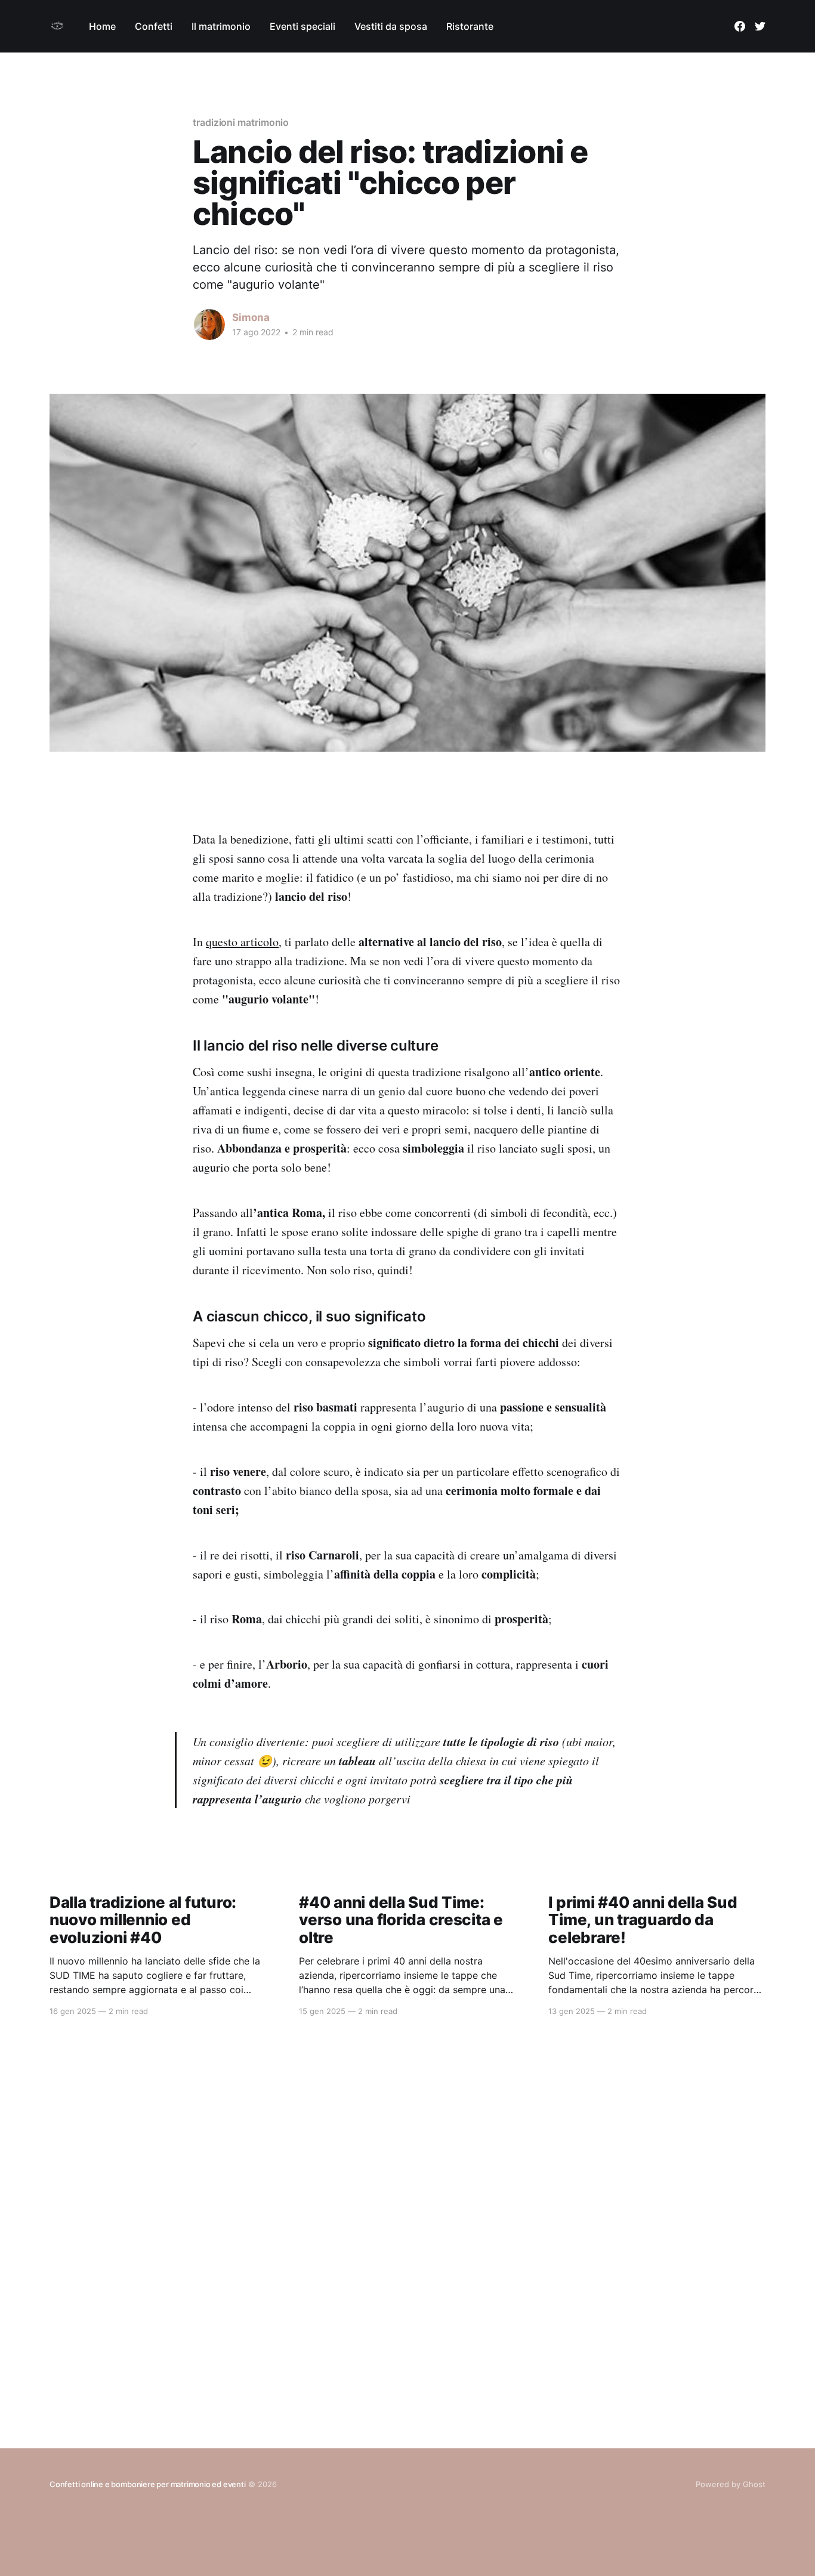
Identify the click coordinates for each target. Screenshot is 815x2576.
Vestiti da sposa (391, 26)
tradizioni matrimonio (241, 122)
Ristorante (470, 26)
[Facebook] (740, 26)
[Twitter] (760, 26)
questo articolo (242, 942)
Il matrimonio (221, 26)
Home (102, 26)
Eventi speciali (302, 26)
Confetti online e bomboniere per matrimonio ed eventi (148, 2484)
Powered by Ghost (731, 2484)
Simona (251, 317)
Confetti (154, 26)
